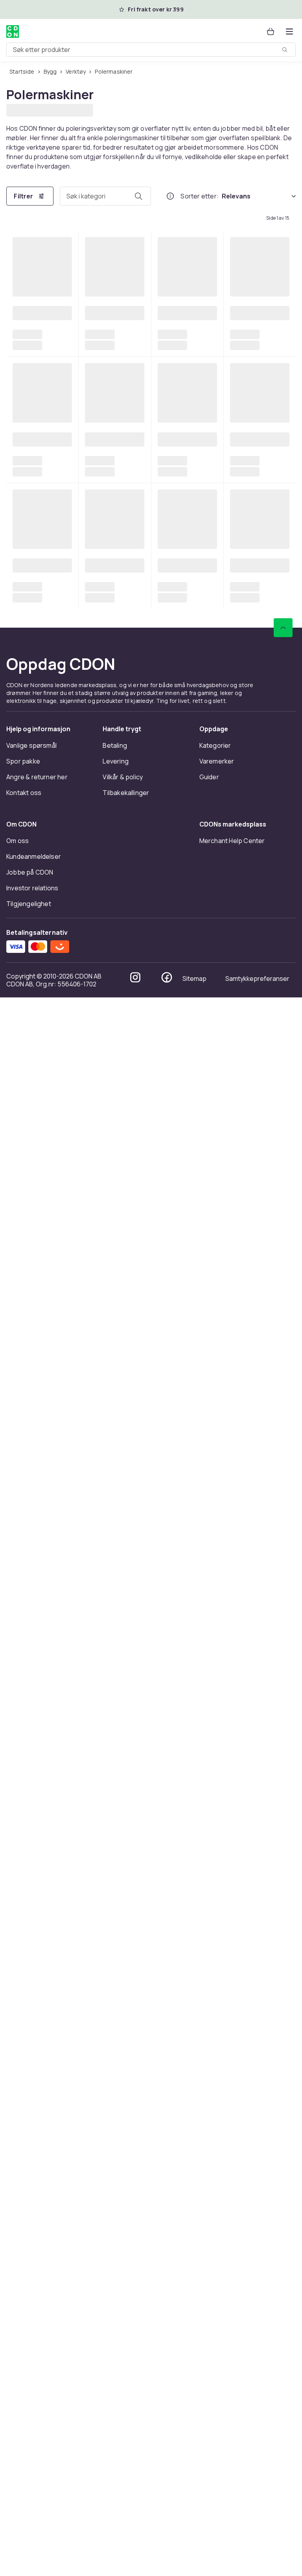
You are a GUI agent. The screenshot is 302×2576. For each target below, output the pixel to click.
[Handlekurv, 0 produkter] (271, 32)
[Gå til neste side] (274, 2167)
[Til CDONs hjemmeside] (13, 32)
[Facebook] (167, 2556)
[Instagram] (135, 2556)
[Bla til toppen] (283, 2206)
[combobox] (151, 50)
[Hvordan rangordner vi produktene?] (170, 195)
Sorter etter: (200, 195)
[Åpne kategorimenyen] (289, 32)
